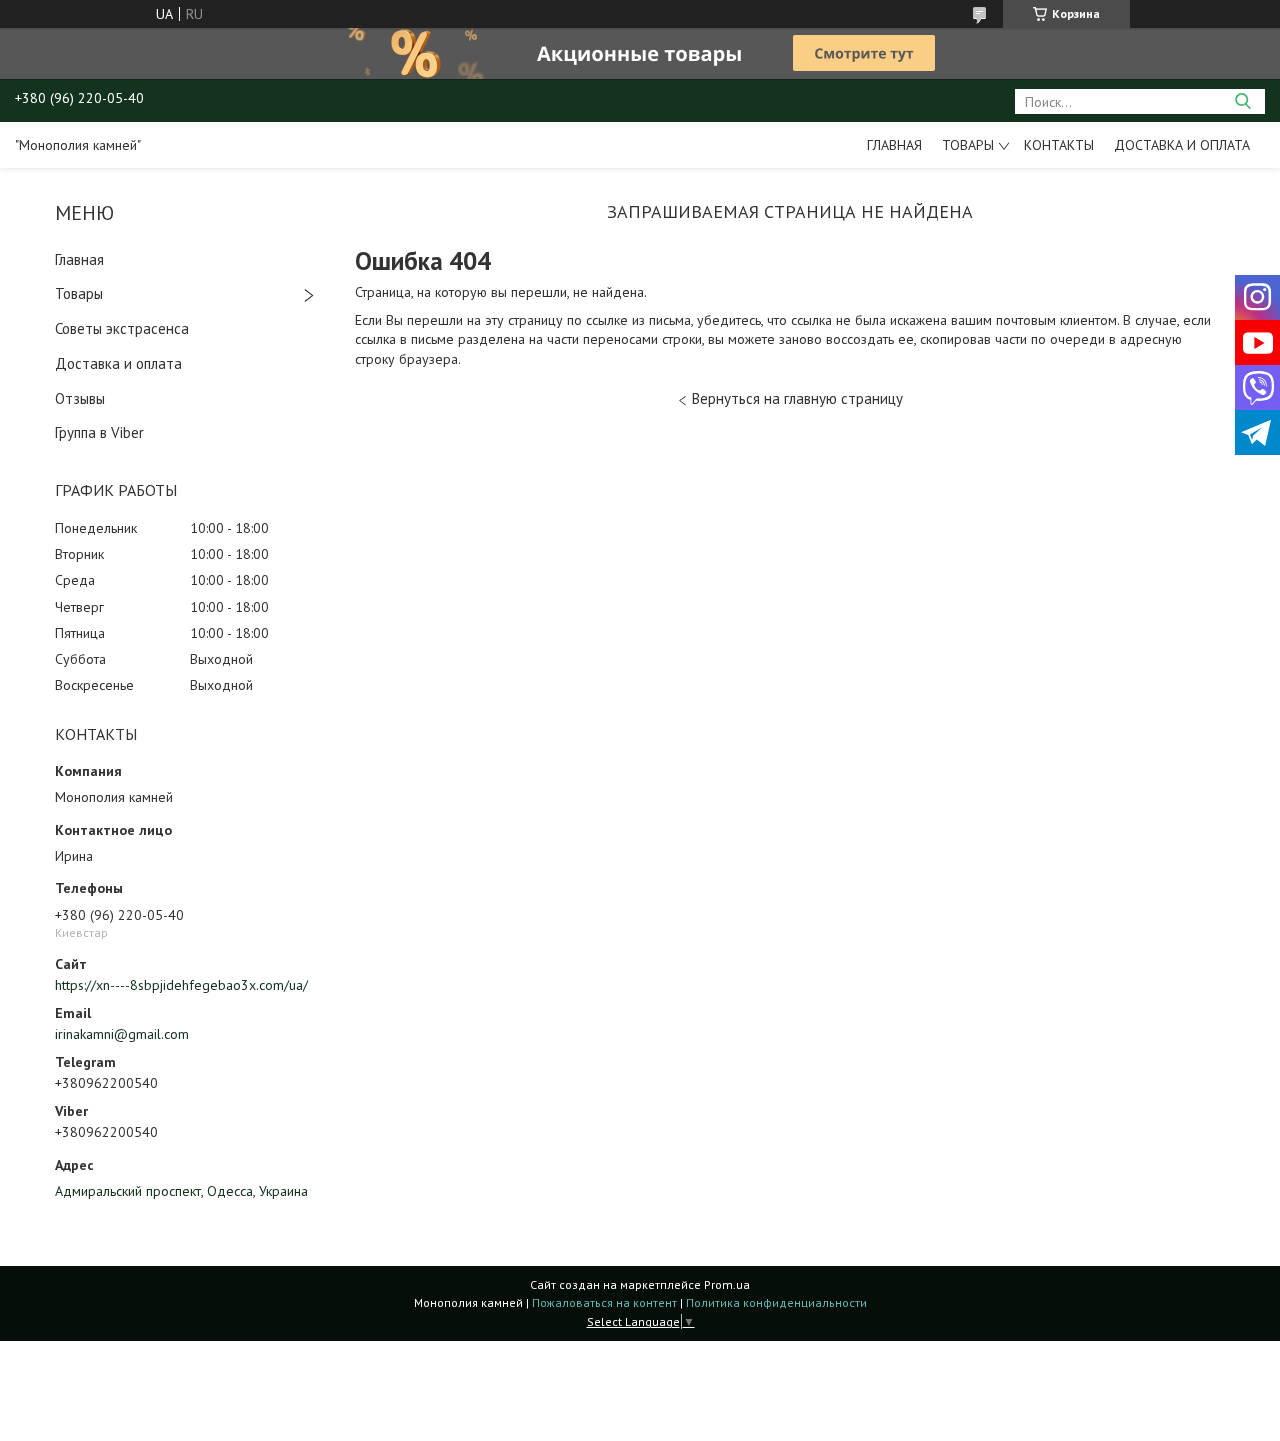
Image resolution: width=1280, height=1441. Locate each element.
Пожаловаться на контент (604, 1302)
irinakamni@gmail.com (122, 1034)
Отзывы (80, 398)
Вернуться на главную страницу (797, 398)
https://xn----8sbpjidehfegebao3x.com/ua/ (181, 985)
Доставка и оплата (1182, 145)
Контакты (1059, 145)
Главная (894, 145)
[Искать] (1242, 101)
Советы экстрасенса (122, 328)
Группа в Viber (99, 432)
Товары (968, 145)
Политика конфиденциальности (776, 1302)
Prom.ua (727, 1284)
